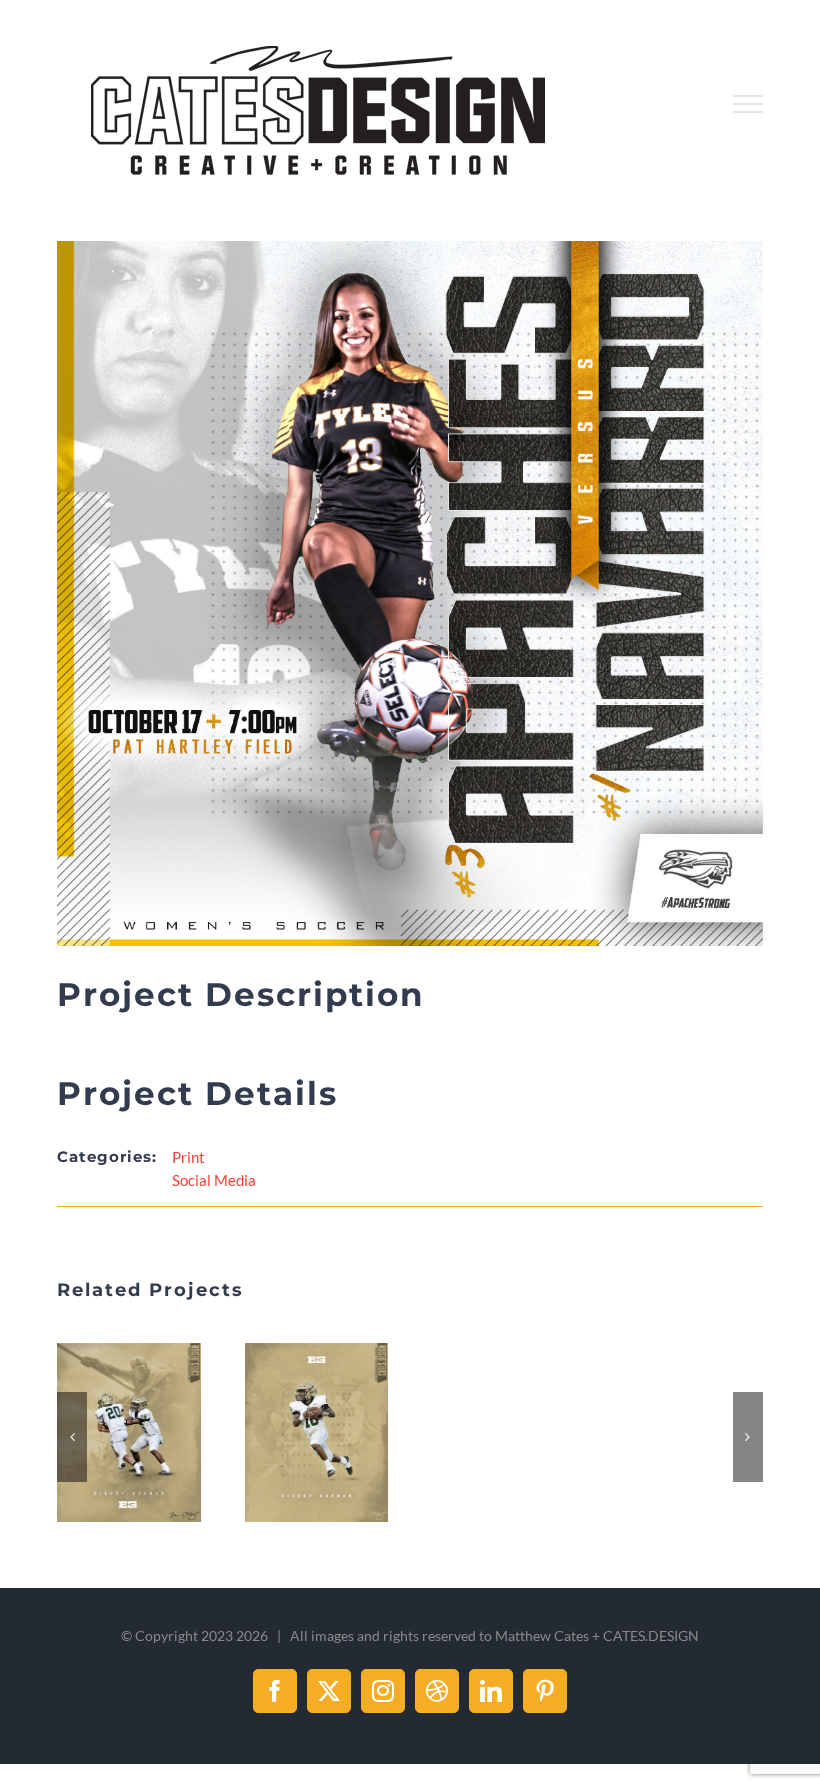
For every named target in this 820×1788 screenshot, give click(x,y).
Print (188, 1157)
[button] (72, 1434)
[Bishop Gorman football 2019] (128, 1432)
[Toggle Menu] (747, 104)
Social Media (214, 1180)
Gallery (154, 1433)
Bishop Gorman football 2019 (105, 1433)
